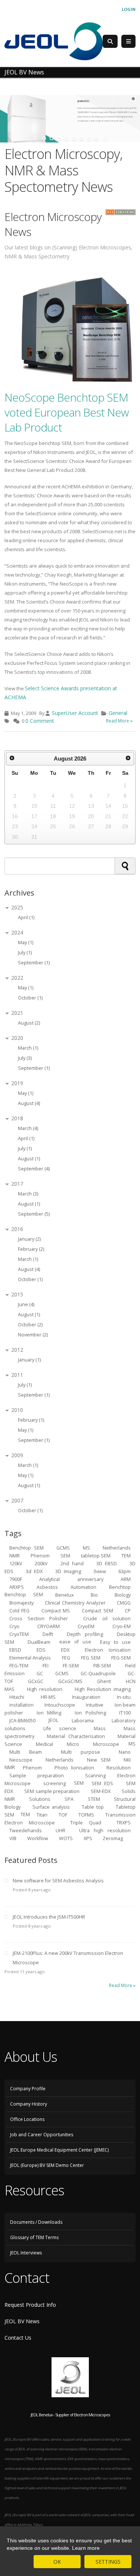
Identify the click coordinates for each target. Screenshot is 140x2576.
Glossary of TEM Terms (34, 2237)
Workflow (38, 1838)
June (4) (26, 1304)
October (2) (30, 1325)
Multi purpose (80, 1752)
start (36, 138)
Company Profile (28, 2089)
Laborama (83, 1720)
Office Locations (27, 2119)
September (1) (34, 963)
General (118, 713)
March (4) (28, 1128)
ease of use (75, 1642)
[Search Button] (110, 41)
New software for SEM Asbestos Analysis (58, 1881)
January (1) (29, 1360)
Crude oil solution (107, 1618)
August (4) (29, 1103)
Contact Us (18, 2338)
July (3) (25, 1058)
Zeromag (113, 1838)
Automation (83, 1587)
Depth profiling (85, 1634)
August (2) (29, 1023)
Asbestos (47, 1587)
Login (129, 9)
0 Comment (40, 721)
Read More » (119, 721)
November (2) (33, 1335)
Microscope (106, 1744)
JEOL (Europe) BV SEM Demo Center (47, 2165)
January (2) (29, 1239)
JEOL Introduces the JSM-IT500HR (49, 1917)
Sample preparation (37, 1775)
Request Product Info (30, 2305)
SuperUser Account (75, 713)
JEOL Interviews (26, 2253)
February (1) (31, 1420)
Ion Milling (49, 1712)
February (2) (31, 1249)
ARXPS (17, 1587)
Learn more (86, 2548)
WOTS (66, 1838)
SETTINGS (108, 2562)
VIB (13, 1838)
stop (105, 138)
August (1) (29, 1159)
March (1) (28, 1048)
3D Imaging (68, 1571)
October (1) (30, 998)
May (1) (26, 942)
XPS (88, 1838)
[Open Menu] (128, 42)
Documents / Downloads (36, 2222)
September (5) (34, 1214)
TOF (63, 1814)
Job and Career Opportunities (42, 2135)
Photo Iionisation (74, 1767)
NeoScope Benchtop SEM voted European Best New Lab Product (67, 412)
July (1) (25, 953)
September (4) (34, 1169)
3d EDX (34, 1571)
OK (57, 2562)
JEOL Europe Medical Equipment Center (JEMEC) (59, 2150)
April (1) (26, 917)
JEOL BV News (22, 2321)
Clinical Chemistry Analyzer (75, 1602)
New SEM (99, 1760)
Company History (29, 2104)
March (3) (28, 1194)
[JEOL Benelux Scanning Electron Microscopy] (54, 41)
